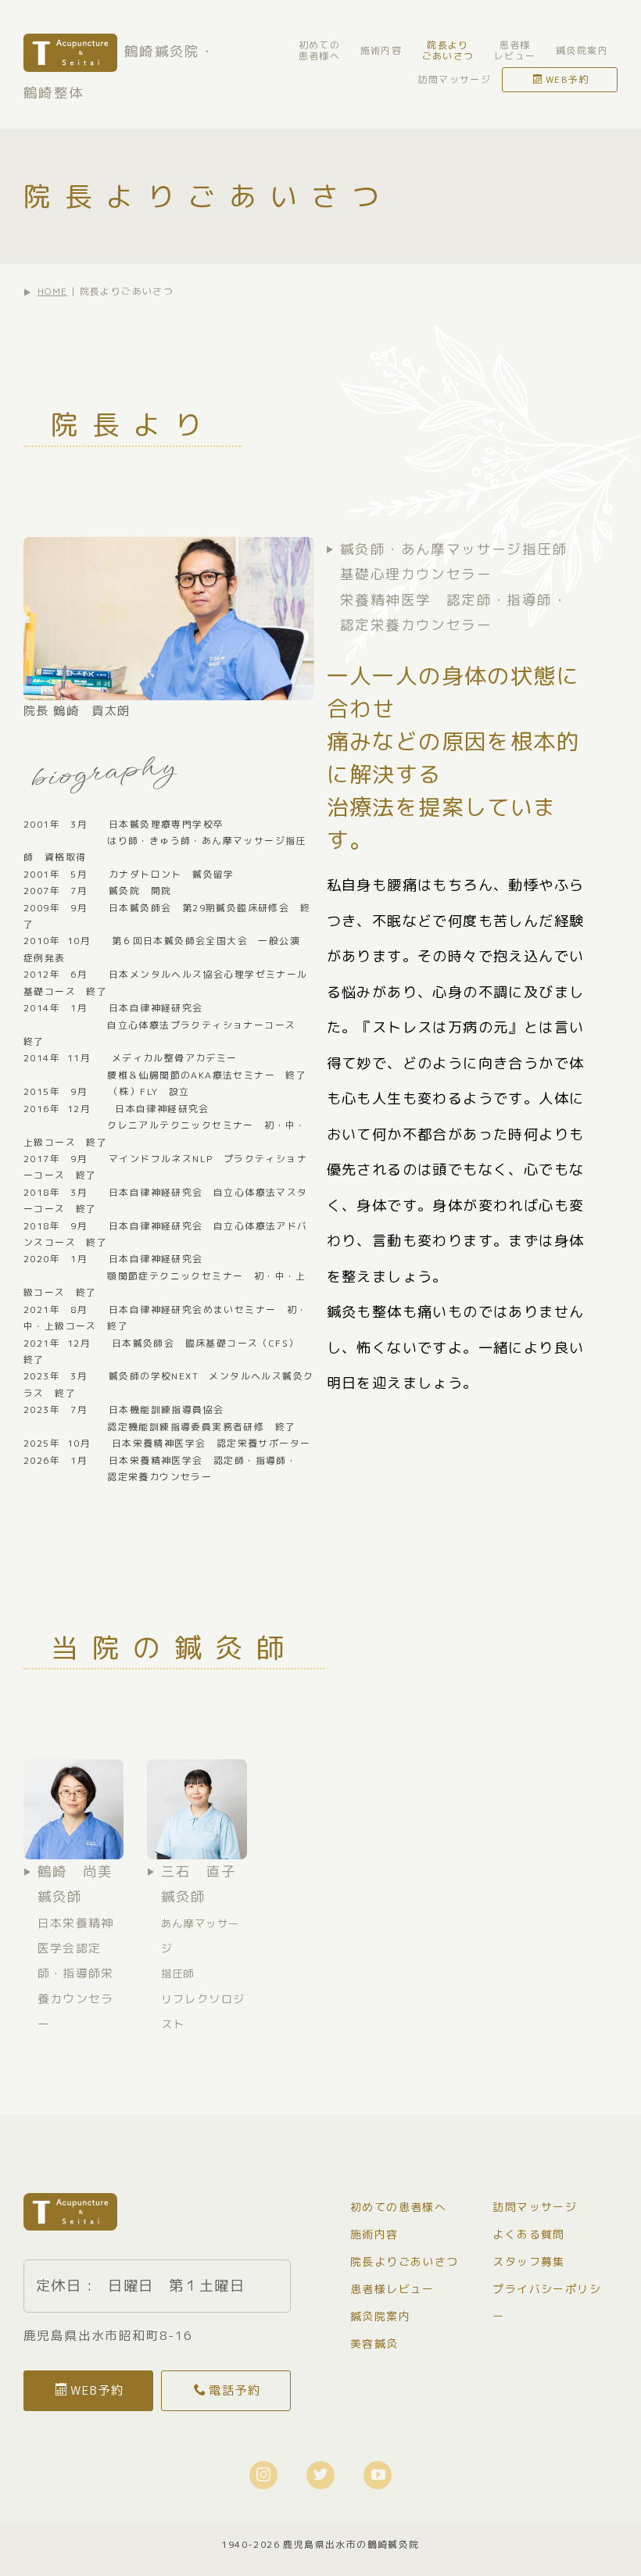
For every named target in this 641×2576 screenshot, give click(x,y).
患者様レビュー (515, 50)
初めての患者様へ (320, 50)
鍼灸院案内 (582, 50)
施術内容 (381, 50)
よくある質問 (528, 2234)
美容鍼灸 (374, 2343)
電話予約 (235, 2390)
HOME (53, 291)
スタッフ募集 (528, 2261)
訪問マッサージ (454, 79)
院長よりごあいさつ (448, 50)
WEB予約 (567, 79)
